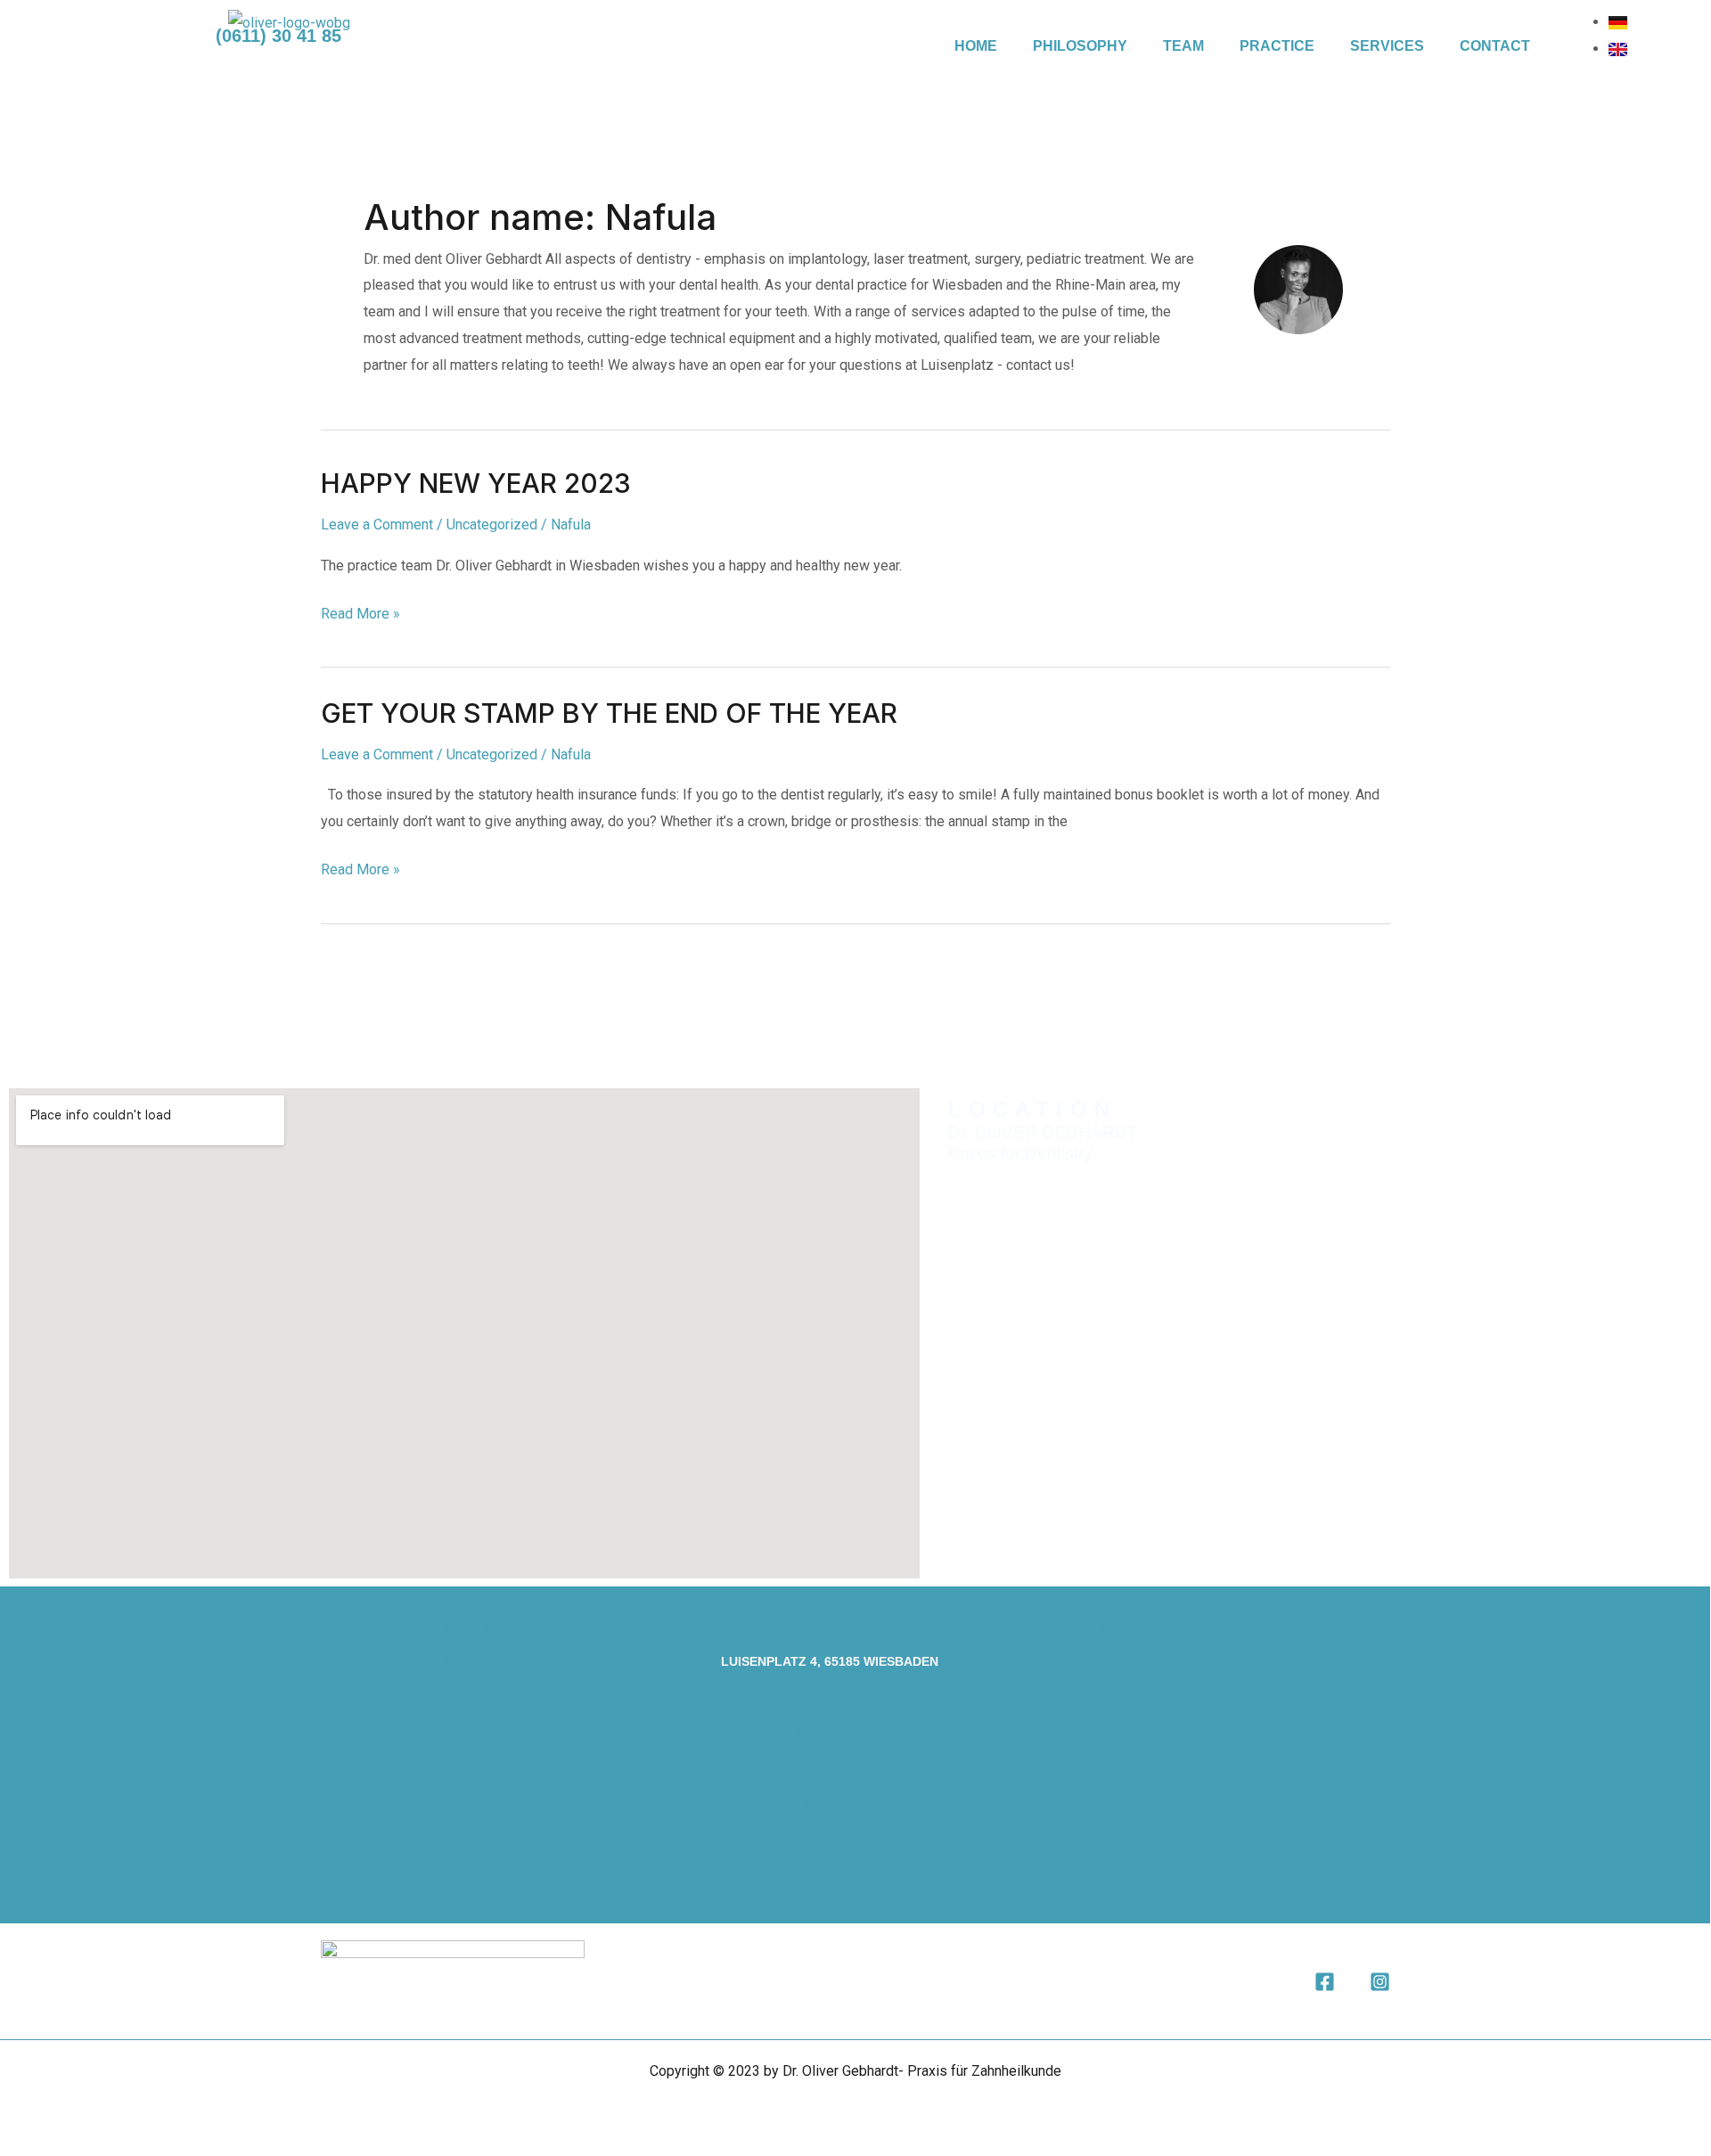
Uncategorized (492, 525)
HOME (976, 46)
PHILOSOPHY (1080, 46)
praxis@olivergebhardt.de (800, 1874)
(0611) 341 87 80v (773, 1803)
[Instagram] (1380, 1982)
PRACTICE (1277, 46)
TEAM (1183, 46)
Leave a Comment (377, 525)
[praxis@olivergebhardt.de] (730, 1844)
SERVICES (1387, 46)
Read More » (360, 611)
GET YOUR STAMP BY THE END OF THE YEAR (609, 713)
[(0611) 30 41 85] (730, 1702)
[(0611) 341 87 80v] (730, 1773)
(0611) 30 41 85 (766, 1733)
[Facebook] (1325, 1982)
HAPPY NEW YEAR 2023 (476, 483)
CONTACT (1495, 46)
